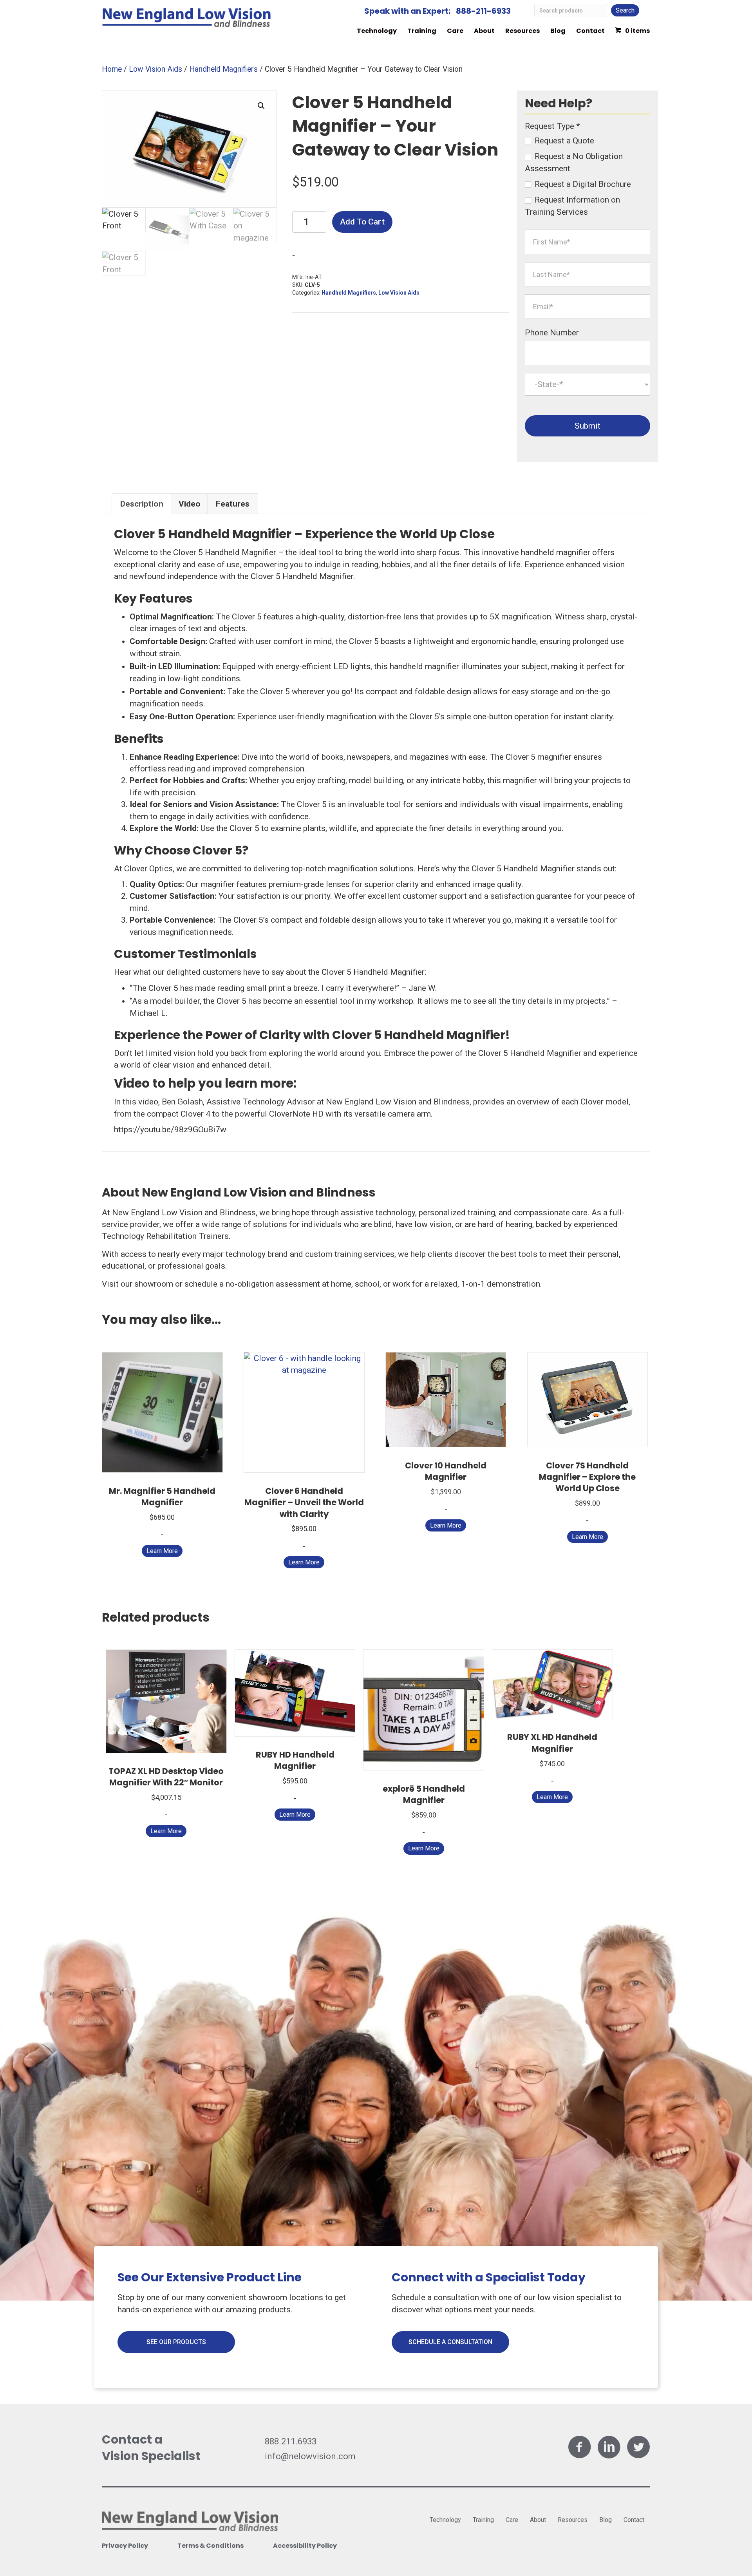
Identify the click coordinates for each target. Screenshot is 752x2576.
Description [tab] (142, 504)
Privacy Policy (125, 2546)
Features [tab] (233, 504)
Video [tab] (190, 504)
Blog (558, 31)
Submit (587, 426)
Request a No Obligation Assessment (574, 162)
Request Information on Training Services (572, 206)
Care (455, 31)
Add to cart (362, 222)
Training (422, 31)
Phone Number (552, 333)
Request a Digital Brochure (582, 184)
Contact (590, 31)
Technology (377, 31)
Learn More (162, 1551)
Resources (522, 31)
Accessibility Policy (305, 2546)
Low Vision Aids (155, 69)
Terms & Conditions (211, 2546)
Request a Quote (563, 141)
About (484, 31)
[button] (261, 106)
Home (112, 69)
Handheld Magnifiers (223, 69)
